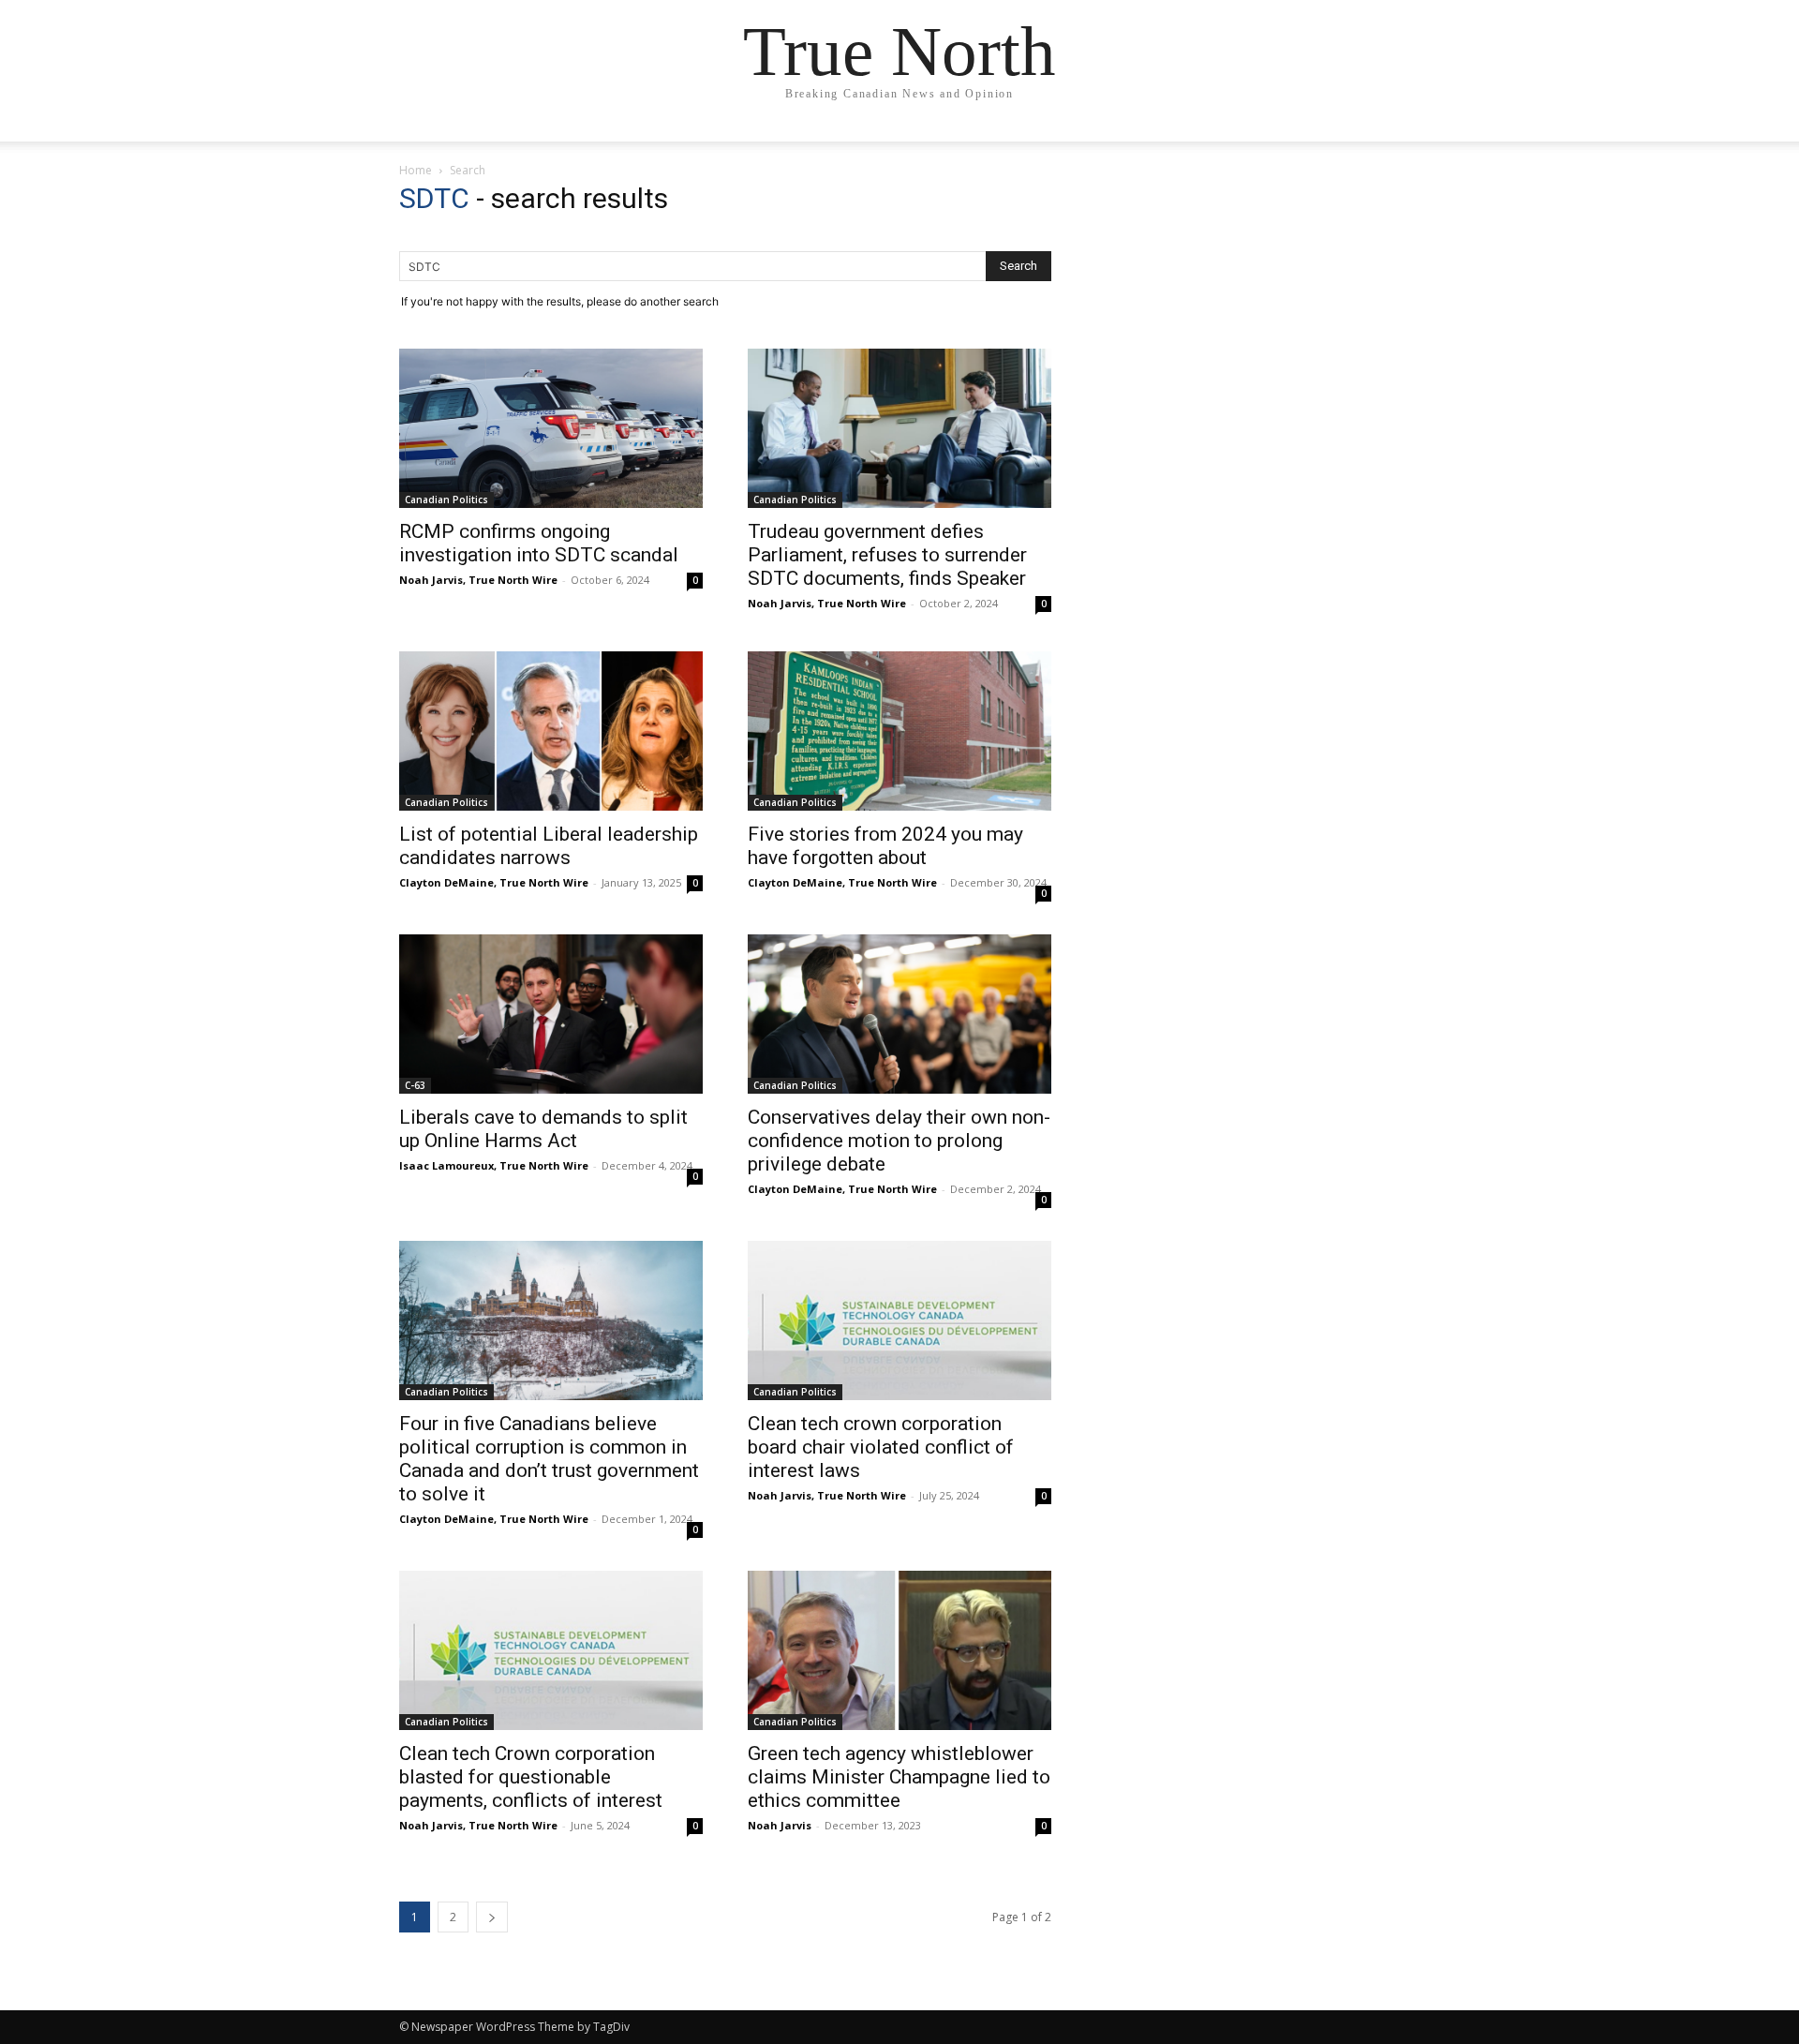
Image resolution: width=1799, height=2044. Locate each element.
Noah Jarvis (780, 1825)
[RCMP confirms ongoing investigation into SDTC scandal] (551, 428)
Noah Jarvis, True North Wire (478, 580)
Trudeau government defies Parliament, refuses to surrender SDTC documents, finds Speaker (887, 555)
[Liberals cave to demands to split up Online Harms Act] (551, 1014)
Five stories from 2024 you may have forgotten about (885, 846)
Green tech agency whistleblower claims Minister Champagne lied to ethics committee (899, 1777)
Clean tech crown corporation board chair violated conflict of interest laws (881, 1447)
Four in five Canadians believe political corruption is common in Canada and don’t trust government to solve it (549, 1459)
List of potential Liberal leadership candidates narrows (549, 846)
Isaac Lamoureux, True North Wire (494, 1165)
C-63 (415, 1085)
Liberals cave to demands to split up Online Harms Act (543, 1129)
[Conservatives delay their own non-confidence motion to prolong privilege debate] (899, 1014)
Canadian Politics (446, 500)
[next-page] (492, 1917)
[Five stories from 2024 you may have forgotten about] (899, 731)
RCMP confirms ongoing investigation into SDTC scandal (539, 543)
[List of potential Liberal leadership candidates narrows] (551, 731)
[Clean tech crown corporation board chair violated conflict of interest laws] (899, 1320)
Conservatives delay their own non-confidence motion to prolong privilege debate (899, 1141)
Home (416, 170)
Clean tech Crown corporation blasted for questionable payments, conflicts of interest (533, 1777)
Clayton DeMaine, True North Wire (494, 882)
